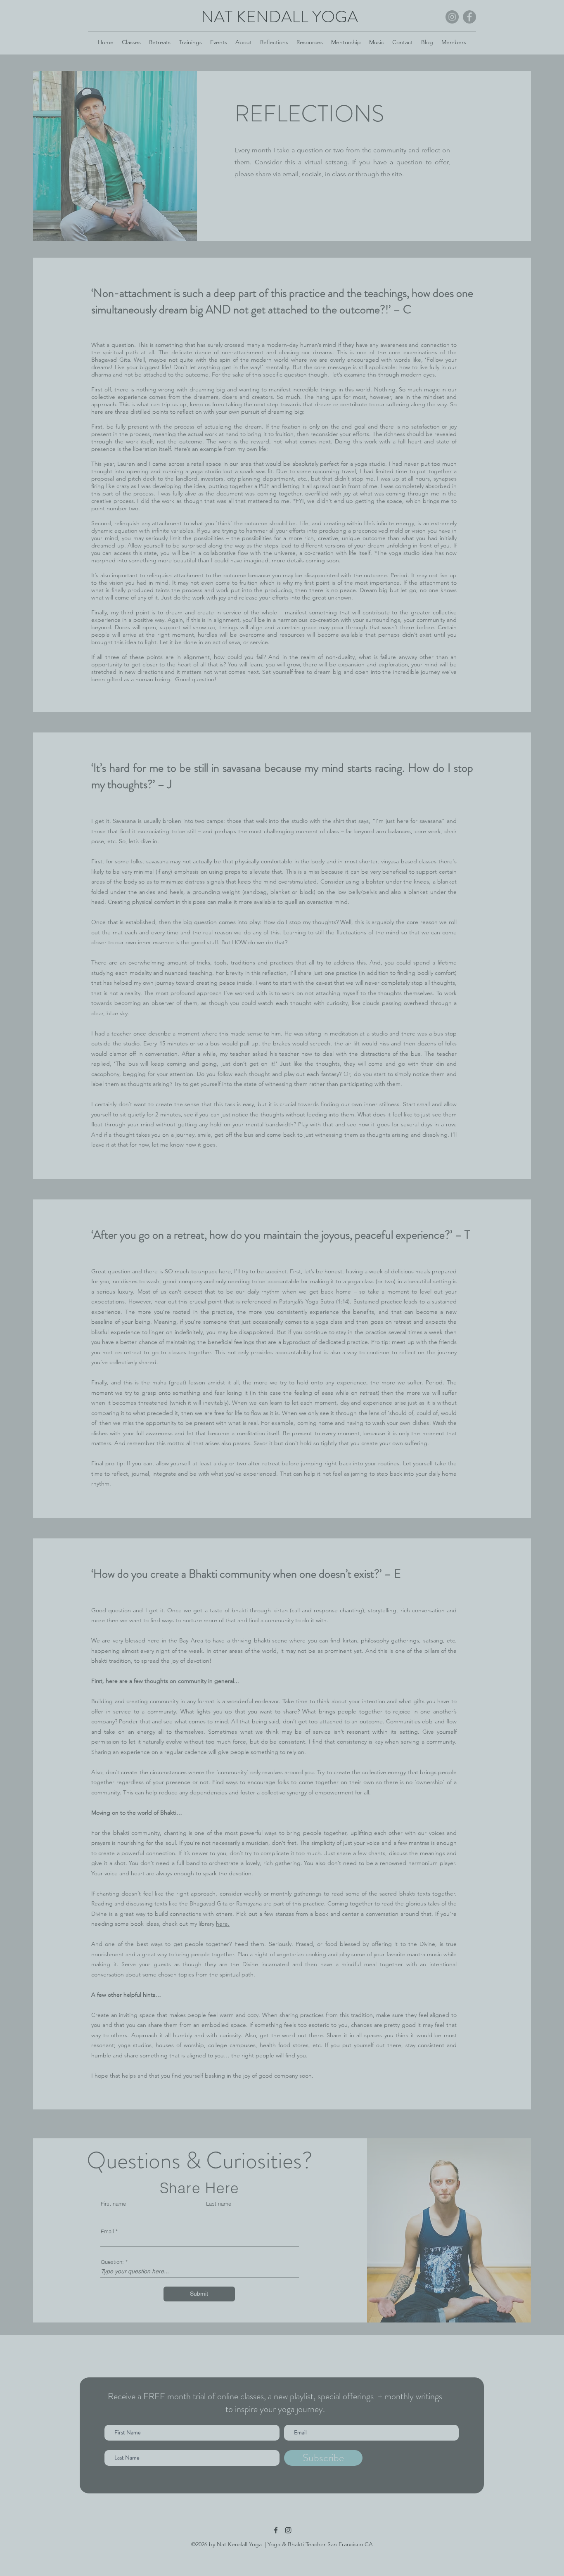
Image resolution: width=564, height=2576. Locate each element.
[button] (386, 38)
